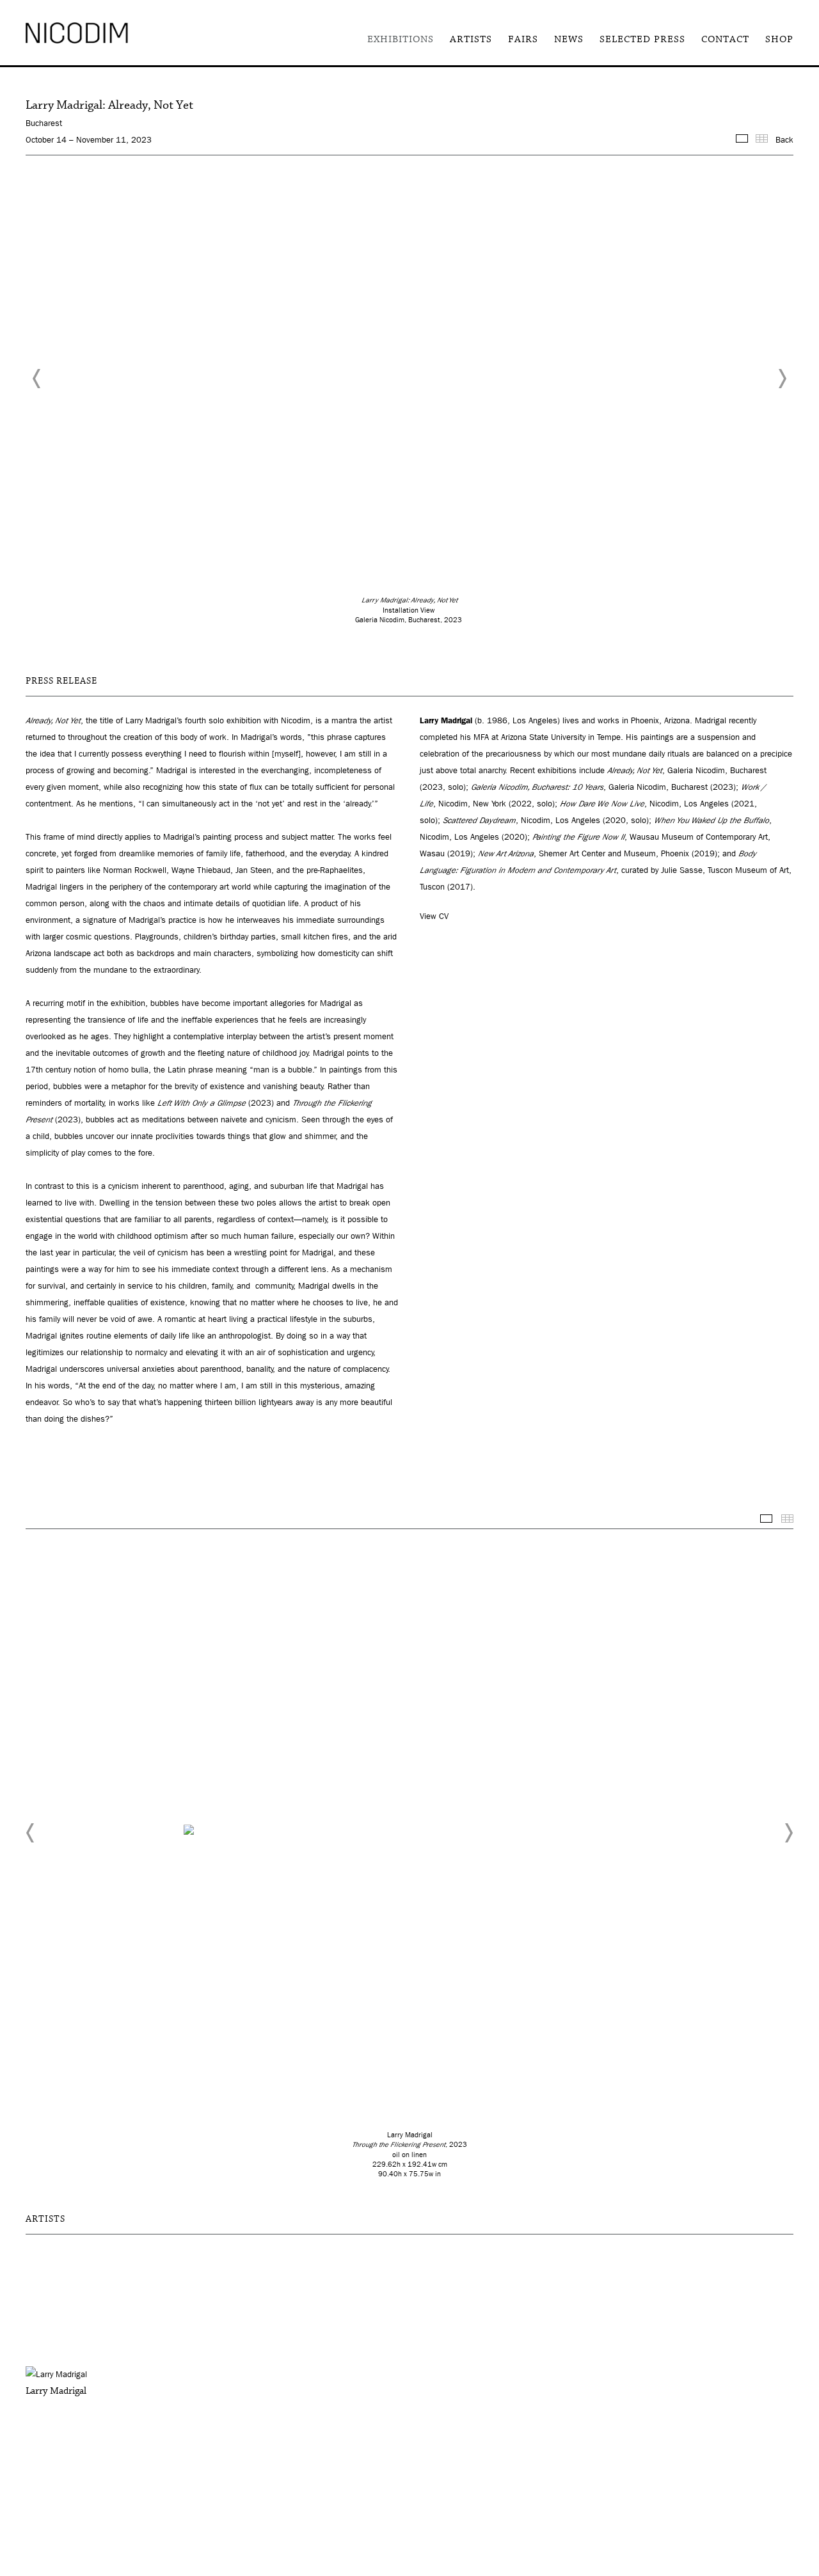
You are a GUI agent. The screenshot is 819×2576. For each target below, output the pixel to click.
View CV (434, 916)
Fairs (523, 39)
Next (782, 379)
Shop (779, 39)
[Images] (742, 138)
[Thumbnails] (762, 138)
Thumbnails (787, 1519)
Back (784, 140)
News (569, 39)
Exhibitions (401, 39)
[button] (31, 1833)
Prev (37, 379)
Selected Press (642, 39)
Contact (725, 39)
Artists (471, 39)
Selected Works (766, 1519)
